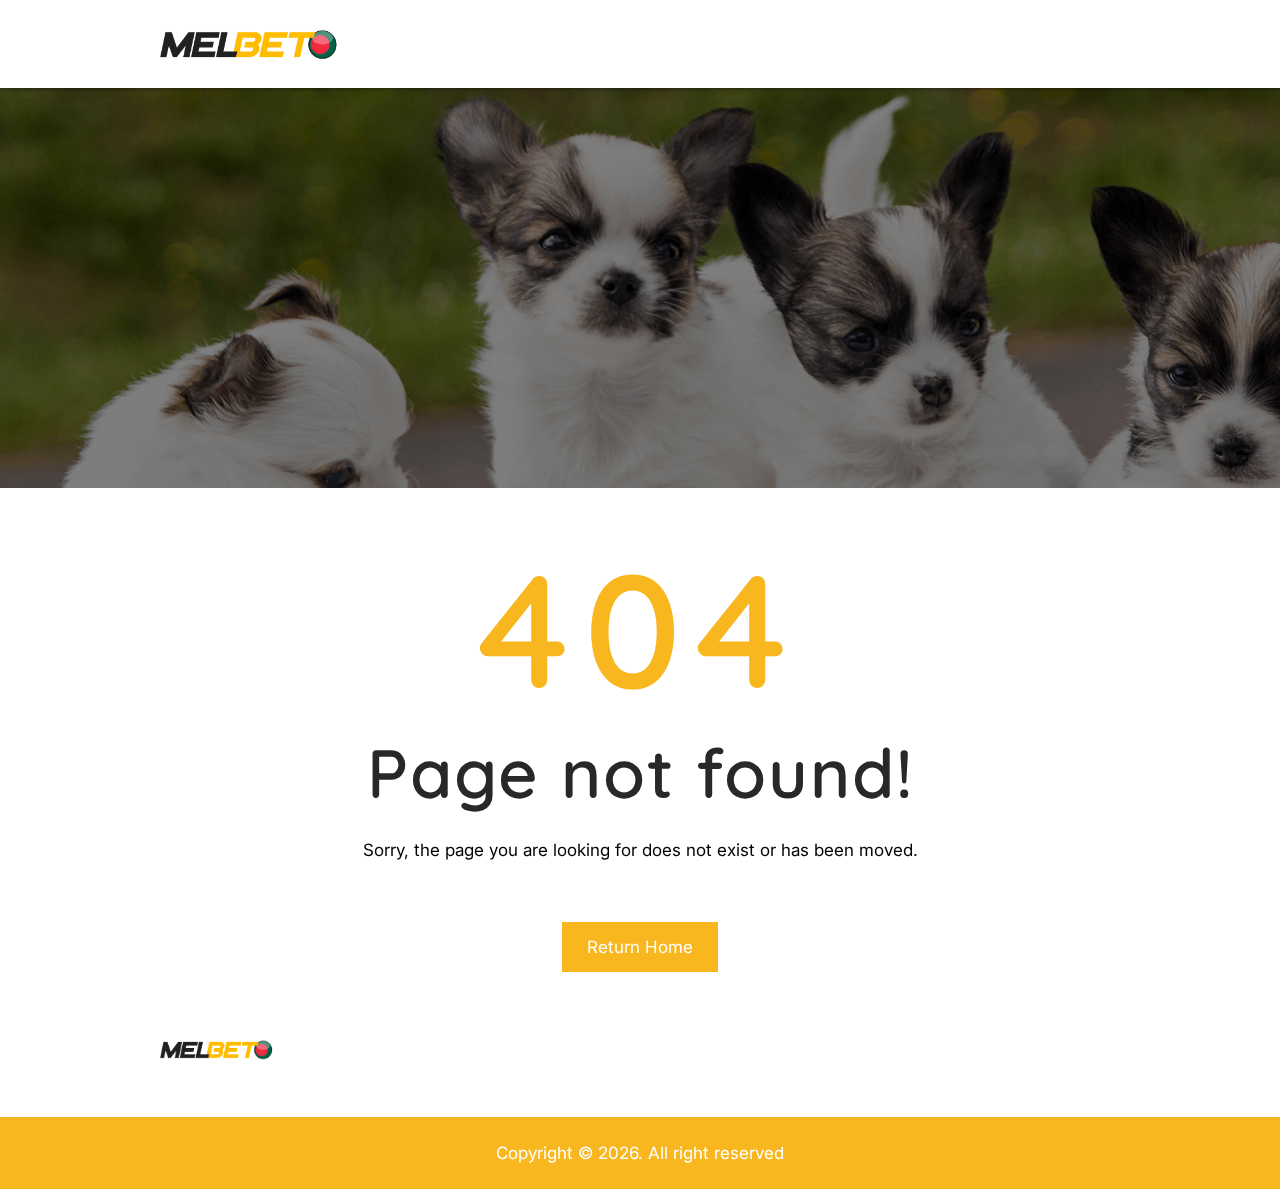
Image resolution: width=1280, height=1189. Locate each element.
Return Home (640, 947)
